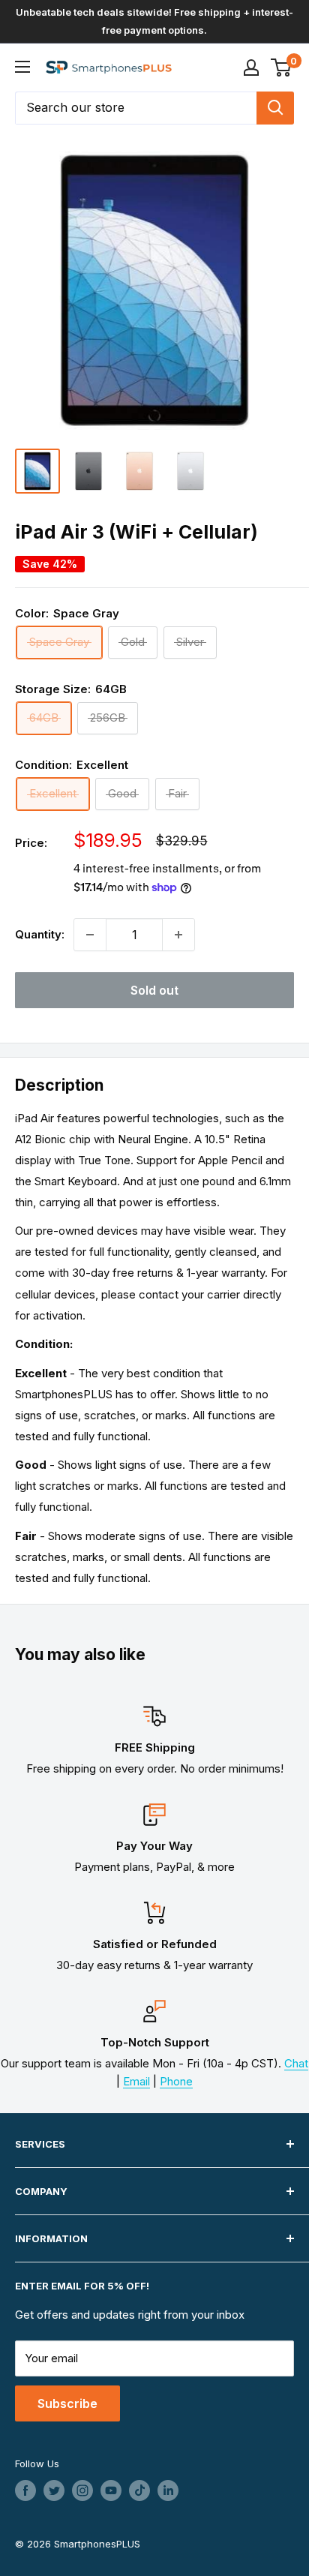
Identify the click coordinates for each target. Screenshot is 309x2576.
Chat (296, 2063)
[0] (282, 68)
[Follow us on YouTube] (111, 2490)
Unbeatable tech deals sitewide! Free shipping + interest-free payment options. (154, 21)
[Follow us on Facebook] (25, 2490)
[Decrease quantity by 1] (90, 935)
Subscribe (67, 2403)
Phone (176, 2081)
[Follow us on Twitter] (54, 2490)
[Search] (275, 108)
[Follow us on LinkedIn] (168, 2490)
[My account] (251, 68)
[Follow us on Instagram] (82, 2490)
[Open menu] (22, 67)
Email (136, 2081)
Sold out (154, 990)
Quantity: (40, 934)
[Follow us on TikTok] (139, 2490)
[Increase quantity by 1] (178, 935)
